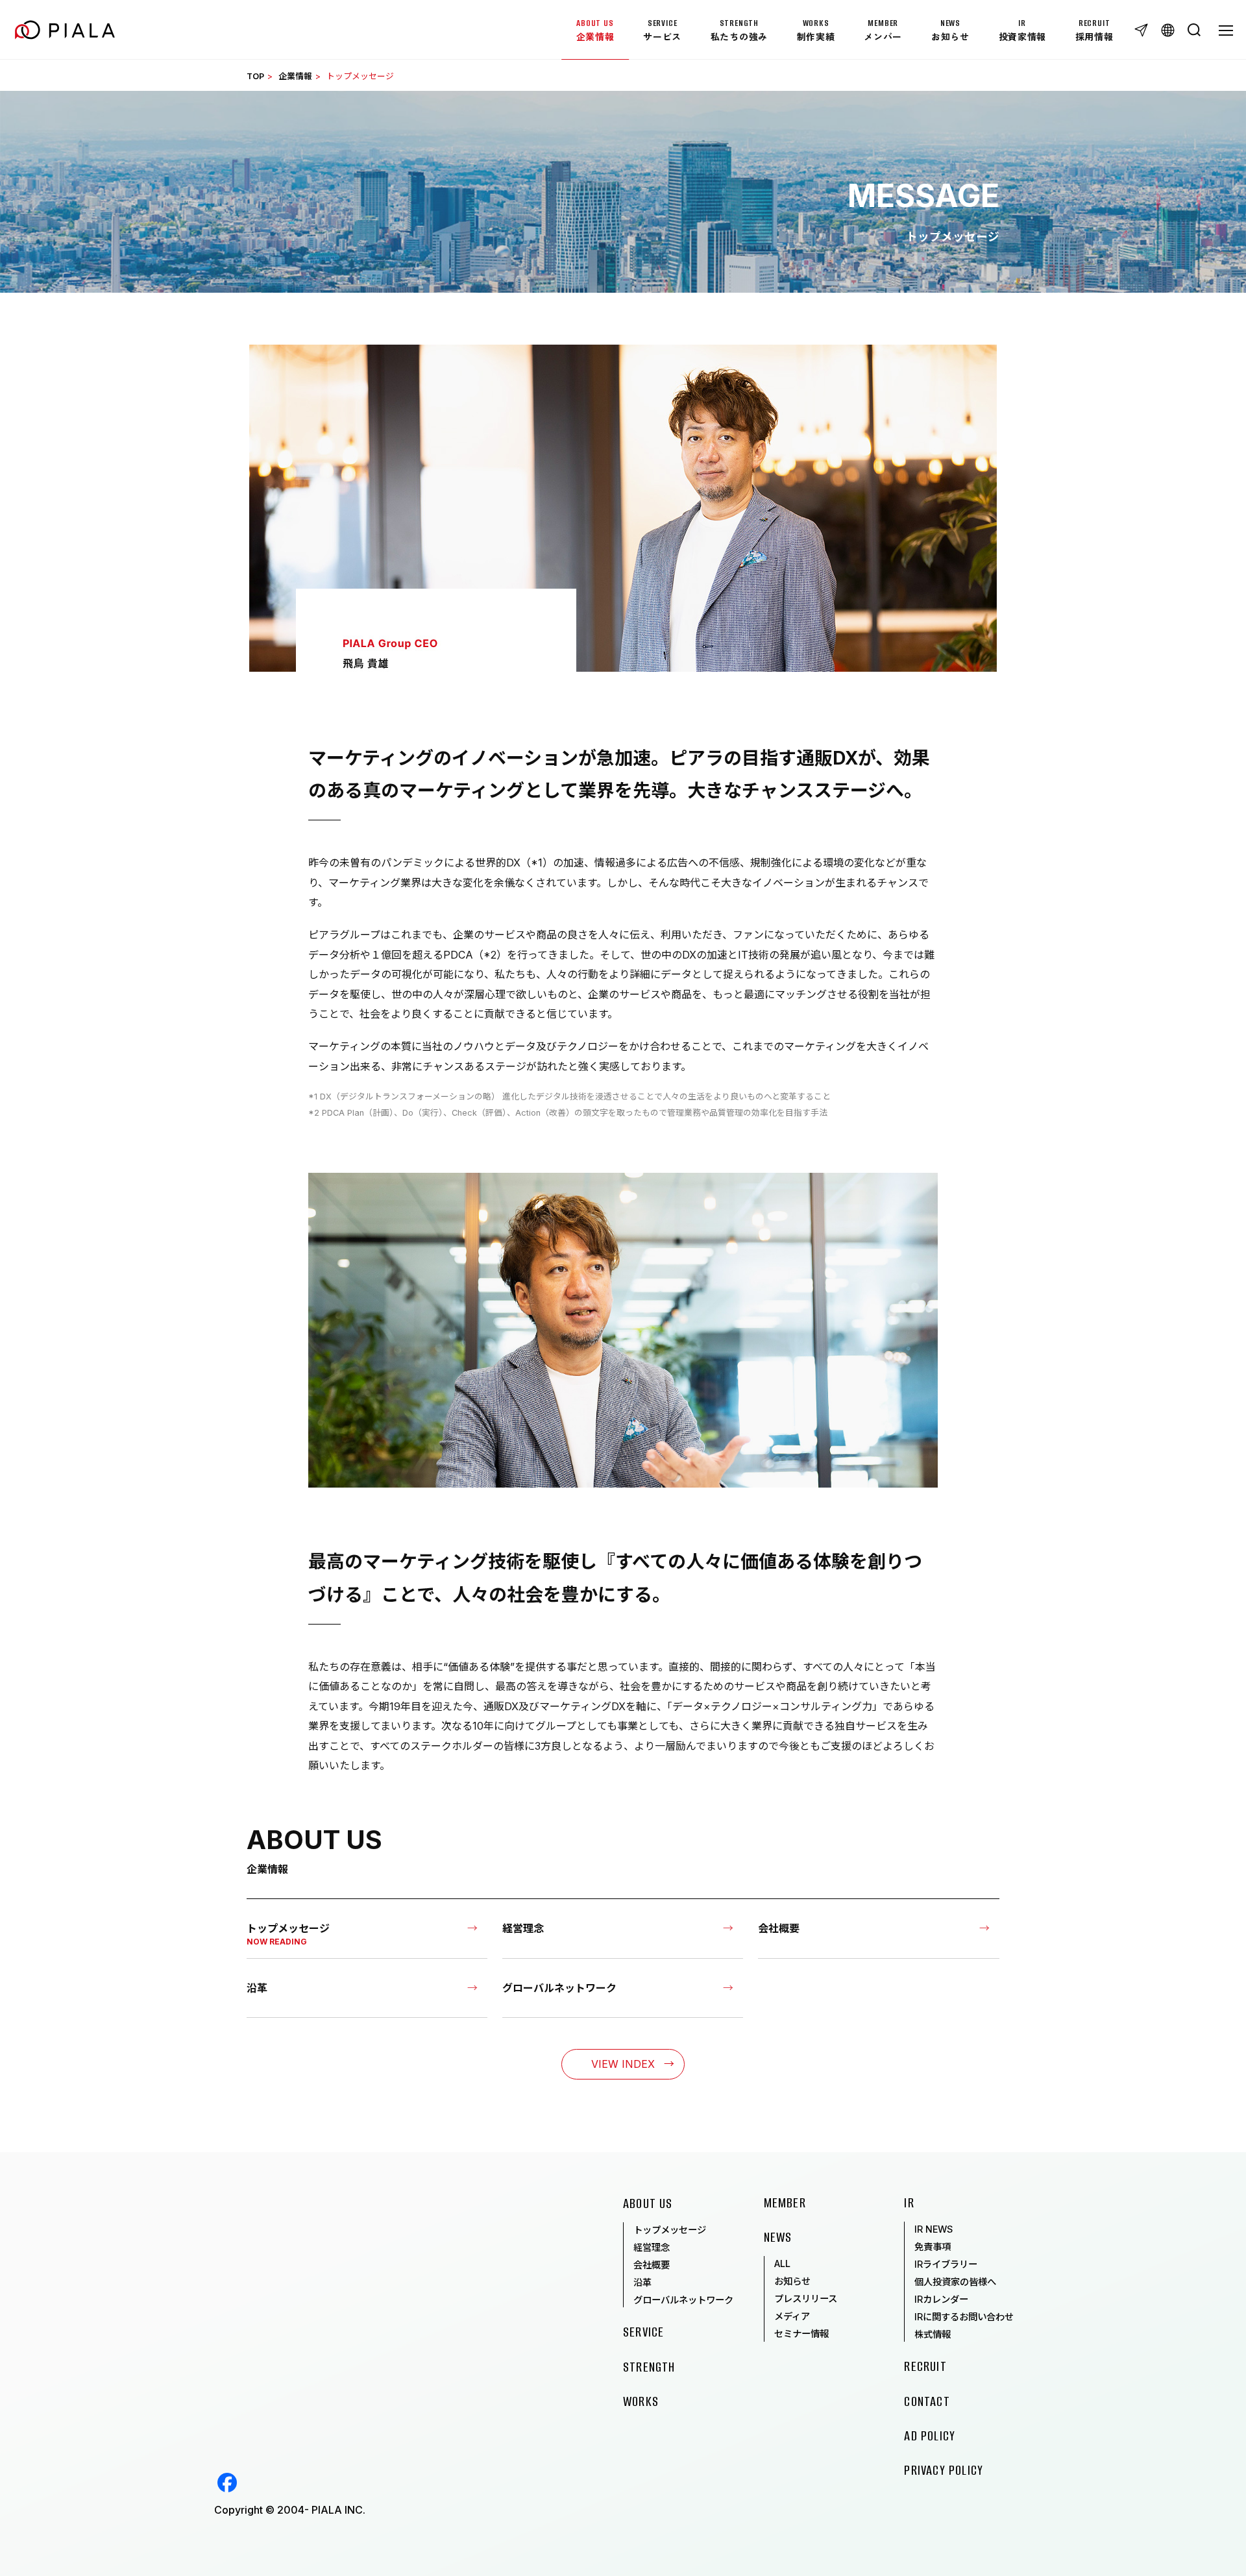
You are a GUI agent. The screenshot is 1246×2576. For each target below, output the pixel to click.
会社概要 (652, 2265)
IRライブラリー (946, 2264)
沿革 (642, 2282)
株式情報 (933, 2334)
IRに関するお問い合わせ (964, 2317)
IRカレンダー (941, 2299)
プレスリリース (806, 2299)
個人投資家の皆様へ (955, 2282)
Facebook (227, 2483)
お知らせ (792, 2281)
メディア (792, 2316)
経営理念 (652, 2247)
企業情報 (295, 76)
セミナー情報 (801, 2334)
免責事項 (933, 2247)
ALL (782, 2263)
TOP (255, 76)
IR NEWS (934, 2229)
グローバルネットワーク (683, 2300)
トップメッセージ (670, 2230)
